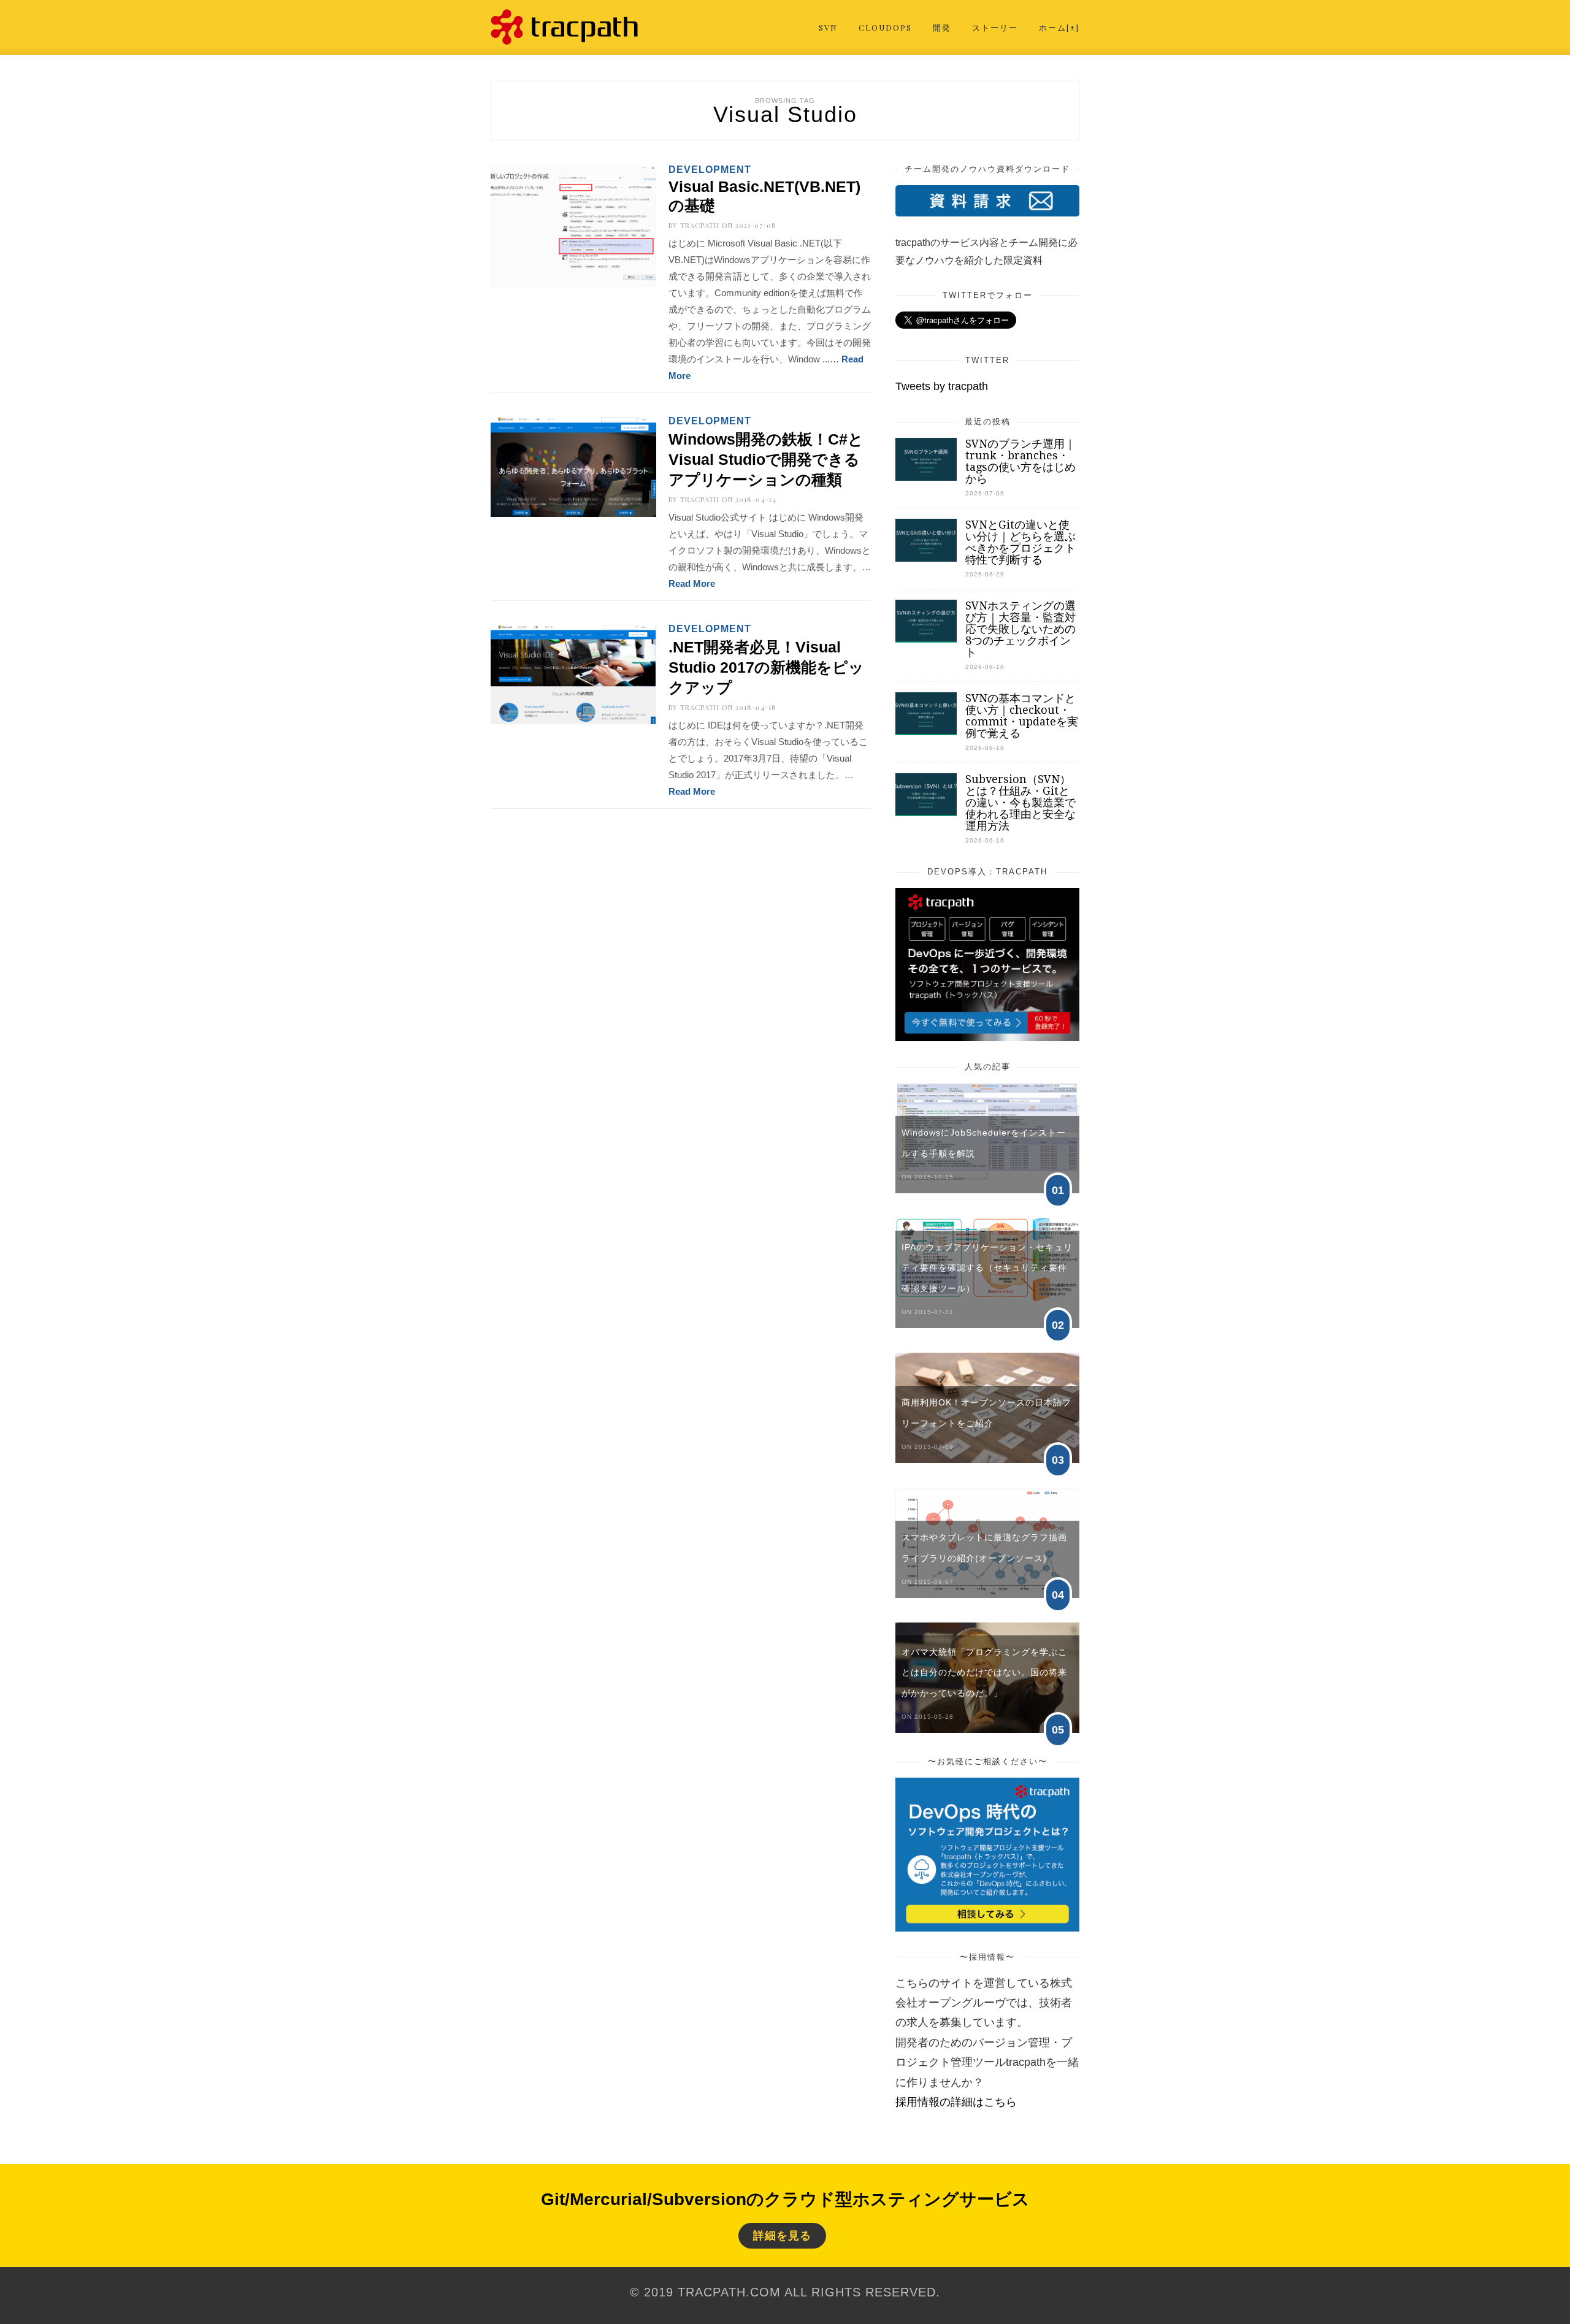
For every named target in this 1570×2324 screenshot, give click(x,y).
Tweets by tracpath (942, 386)
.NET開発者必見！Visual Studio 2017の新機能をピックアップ (766, 667)
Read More (692, 583)
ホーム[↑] (1059, 27)
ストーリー (995, 27)
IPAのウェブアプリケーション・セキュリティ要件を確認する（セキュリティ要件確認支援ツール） (987, 1268)
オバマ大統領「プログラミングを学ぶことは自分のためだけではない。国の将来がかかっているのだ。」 (984, 1672)
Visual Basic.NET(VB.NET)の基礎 (764, 196)
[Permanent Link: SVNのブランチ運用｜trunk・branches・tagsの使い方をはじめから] (926, 477)
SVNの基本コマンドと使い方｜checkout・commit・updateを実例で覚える (1022, 716)
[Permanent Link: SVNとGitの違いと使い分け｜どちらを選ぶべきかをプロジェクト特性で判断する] (926, 558)
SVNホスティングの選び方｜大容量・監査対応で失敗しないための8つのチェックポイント (1020, 629)
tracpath (700, 225)
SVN (828, 27)
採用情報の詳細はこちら (956, 2102)
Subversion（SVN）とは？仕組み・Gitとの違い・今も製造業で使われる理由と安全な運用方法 (1020, 802)
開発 (942, 27)
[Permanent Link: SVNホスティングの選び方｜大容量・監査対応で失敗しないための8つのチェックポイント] (926, 639)
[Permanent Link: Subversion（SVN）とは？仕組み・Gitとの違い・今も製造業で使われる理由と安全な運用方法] (926, 812)
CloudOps (885, 27)
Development (710, 170)
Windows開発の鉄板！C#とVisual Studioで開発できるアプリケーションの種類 (766, 459)
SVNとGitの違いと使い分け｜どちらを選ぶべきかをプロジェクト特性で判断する (1020, 542)
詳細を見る (782, 2236)
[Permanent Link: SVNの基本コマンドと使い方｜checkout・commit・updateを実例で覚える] (926, 732)
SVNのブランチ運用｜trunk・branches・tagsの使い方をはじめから (1020, 461)
